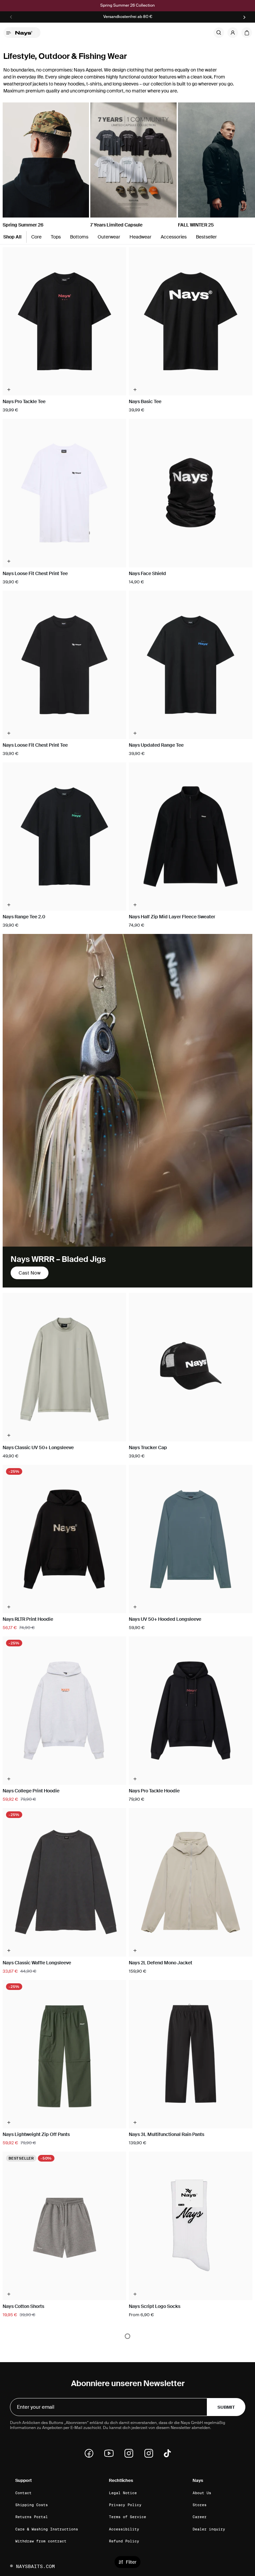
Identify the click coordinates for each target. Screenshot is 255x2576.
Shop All (12, 237)
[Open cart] (247, 33)
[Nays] (26, 33)
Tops (56, 237)
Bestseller (206, 237)
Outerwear (109, 237)
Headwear (140, 237)
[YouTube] (111, 2453)
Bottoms (79, 237)
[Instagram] (131, 2453)
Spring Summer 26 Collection (127, 5)
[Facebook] (91, 2453)
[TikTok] (167, 2453)
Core (36, 237)
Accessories (174, 237)
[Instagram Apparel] (151, 2453)
